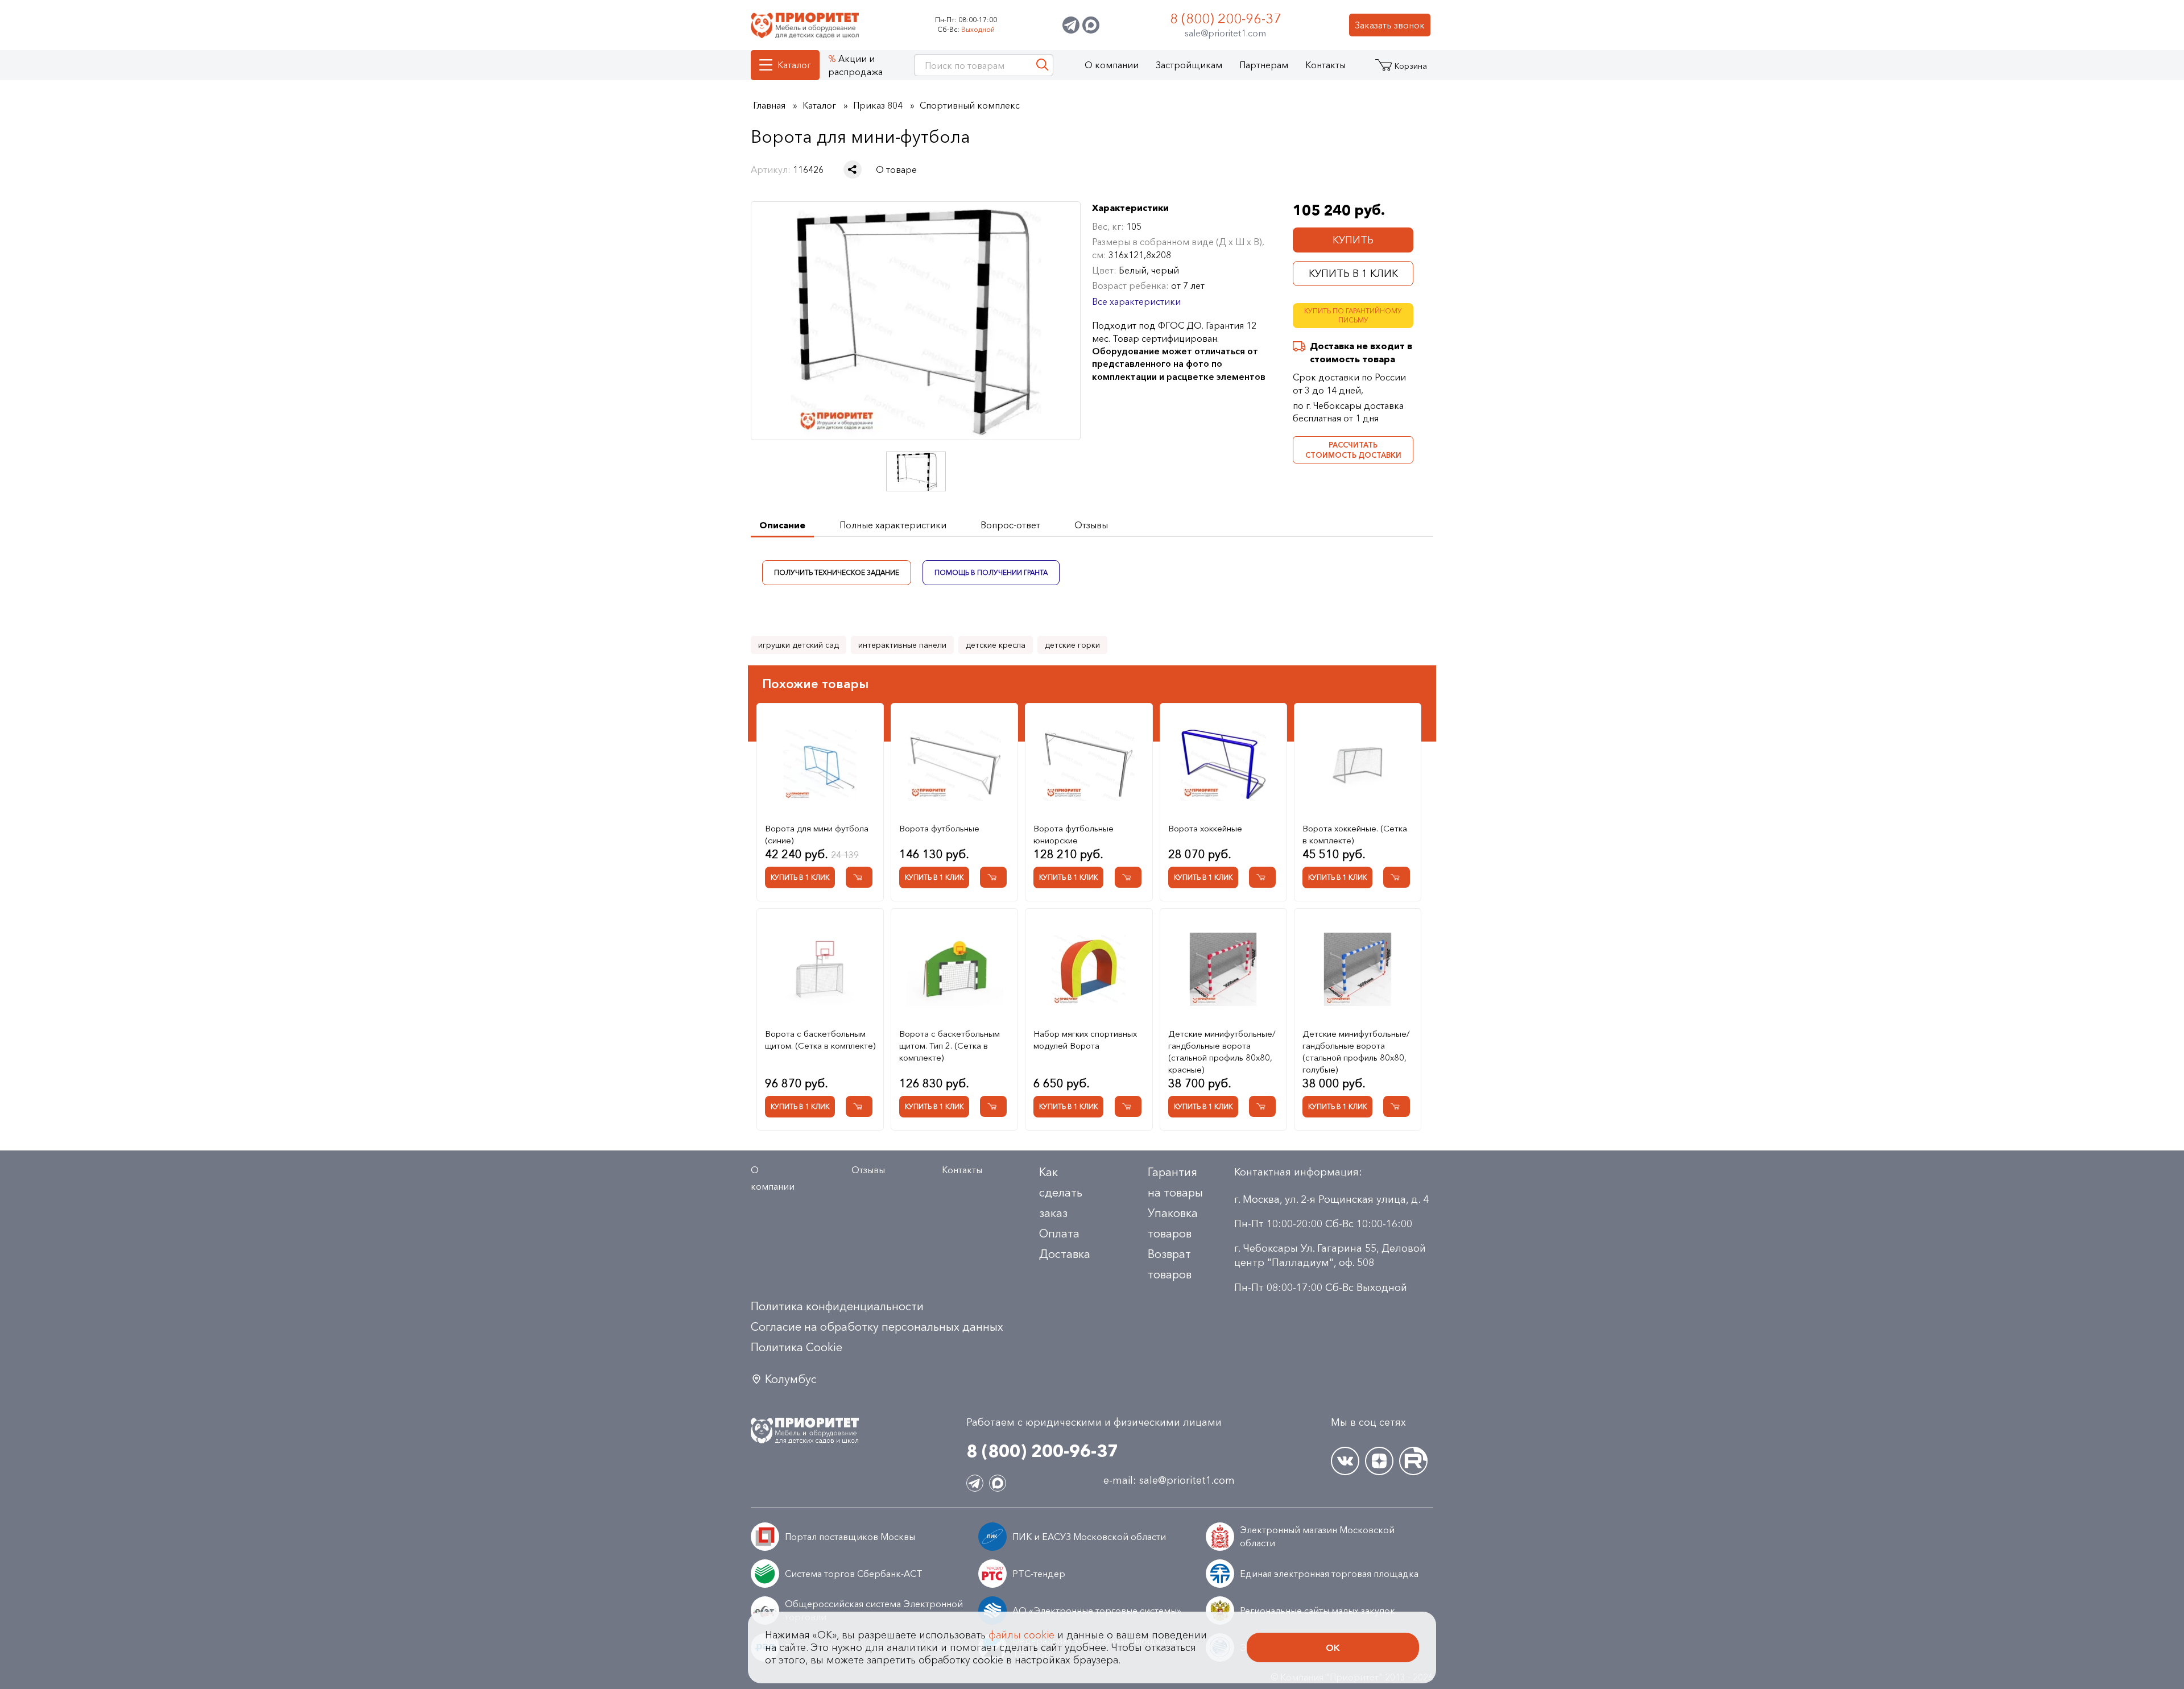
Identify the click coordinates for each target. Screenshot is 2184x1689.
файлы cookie (1021, 1635)
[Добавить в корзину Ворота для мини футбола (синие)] (859, 877)
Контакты (1325, 65)
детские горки (1072, 645)
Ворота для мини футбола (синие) (817, 834)
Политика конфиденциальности (837, 1306)
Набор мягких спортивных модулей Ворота (1085, 1040)
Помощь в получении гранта (991, 572)
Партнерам (1264, 65)
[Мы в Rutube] (1413, 1461)
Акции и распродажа (855, 65)
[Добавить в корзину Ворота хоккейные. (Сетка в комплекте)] (1397, 877)
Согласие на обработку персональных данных (877, 1327)
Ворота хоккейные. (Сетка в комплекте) (1355, 834)
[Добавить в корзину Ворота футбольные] (993, 877)
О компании (1112, 65)
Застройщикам (1189, 65)
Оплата (1059, 1233)
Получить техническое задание (837, 572)
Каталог (794, 65)
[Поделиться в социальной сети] (853, 169)
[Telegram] (1071, 25)
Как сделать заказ (1061, 1193)
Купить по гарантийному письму (1353, 316)
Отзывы (868, 1170)
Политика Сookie (797, 1347)
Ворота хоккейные (1205, 828)
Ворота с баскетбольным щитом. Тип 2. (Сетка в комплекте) (950, 1046)
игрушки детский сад (799, 645)
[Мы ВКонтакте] (1345, 1461)
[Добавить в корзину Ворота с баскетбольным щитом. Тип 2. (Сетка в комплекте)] (993, 1106)
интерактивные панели (902, 645)
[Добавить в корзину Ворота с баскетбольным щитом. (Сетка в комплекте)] (859, 1106)
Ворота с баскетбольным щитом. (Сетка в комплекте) (820, 1040)
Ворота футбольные (939, 828)
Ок (1333, 1647)
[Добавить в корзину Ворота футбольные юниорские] (1128, 877)
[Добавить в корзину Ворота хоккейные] (1262, 877)
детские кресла (996, 645)
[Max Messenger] (1091, 25)
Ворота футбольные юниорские (1074, 834)
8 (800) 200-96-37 (1226, 18)
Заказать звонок (1390, 25)
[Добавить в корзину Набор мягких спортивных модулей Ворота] (1128, 1106)
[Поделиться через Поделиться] (853, 169)
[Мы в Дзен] (1379, 1461)
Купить (1353, 240)
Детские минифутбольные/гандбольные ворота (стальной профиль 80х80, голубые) (1356, 1052)
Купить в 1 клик (1353, 274)
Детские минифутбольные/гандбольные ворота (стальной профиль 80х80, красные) (1222, 1052)
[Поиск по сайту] (1042, 65)
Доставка (1065, 1254)
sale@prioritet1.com (1225, 33)
